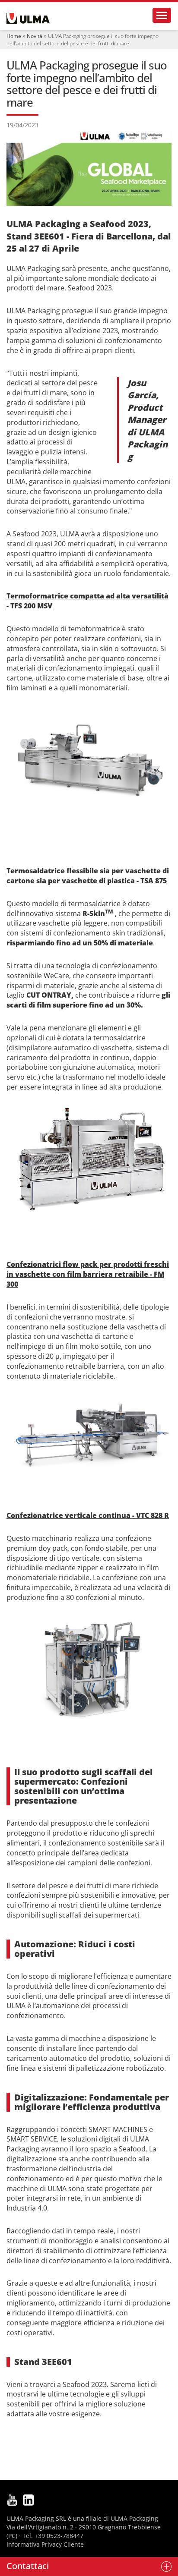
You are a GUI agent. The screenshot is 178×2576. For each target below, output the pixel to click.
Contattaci (28, 2566)
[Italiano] (28, 18)
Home (14, 36)
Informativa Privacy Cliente (45, 2544)
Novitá (35, 36)
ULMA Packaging (134, 2518)
